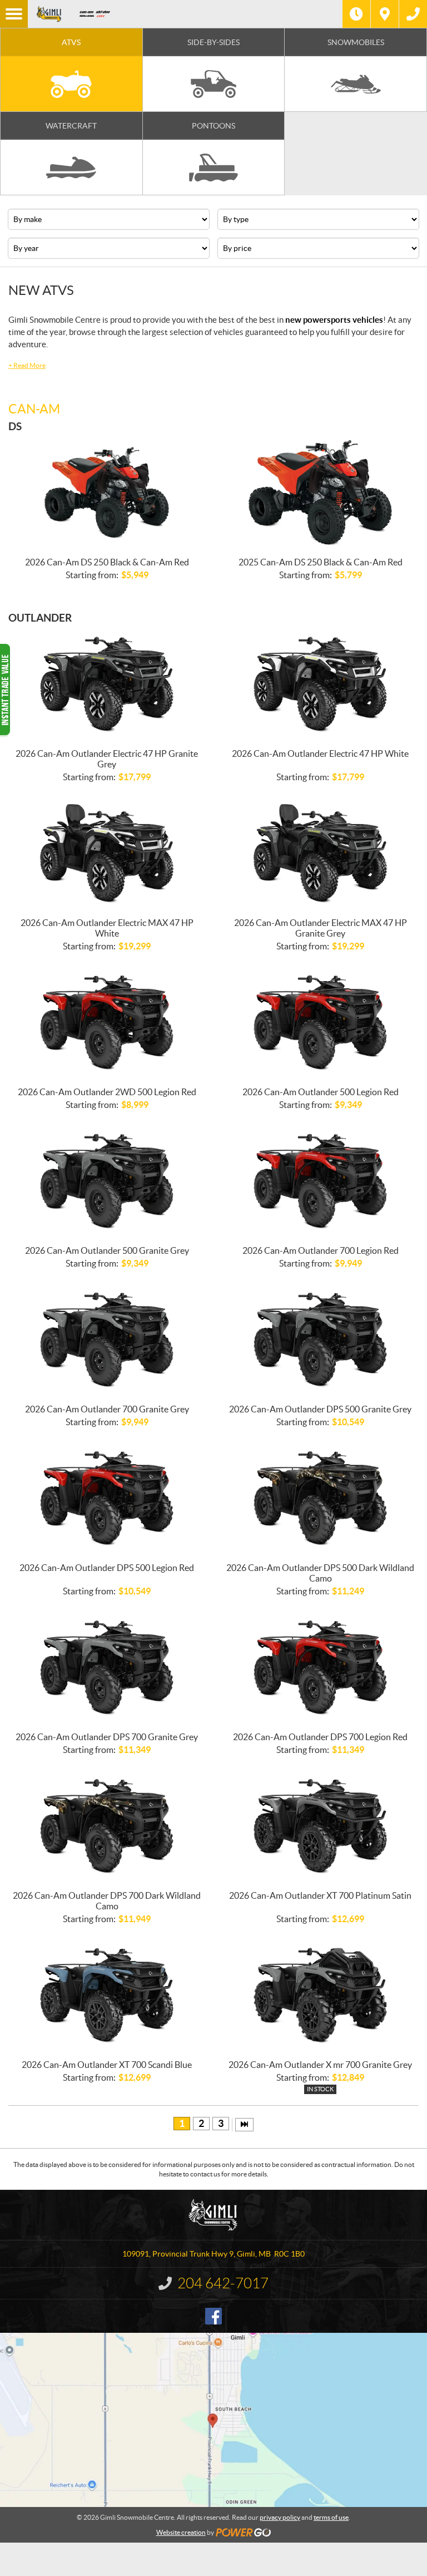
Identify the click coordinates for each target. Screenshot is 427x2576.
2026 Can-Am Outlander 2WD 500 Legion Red (107, 1092)
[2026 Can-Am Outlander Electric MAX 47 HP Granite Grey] (320, 854)
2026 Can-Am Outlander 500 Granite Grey (107, 1250)
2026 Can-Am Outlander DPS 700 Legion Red (320, 1737)
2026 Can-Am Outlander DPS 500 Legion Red (107, 1568)
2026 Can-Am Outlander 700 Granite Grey (107, 1409)
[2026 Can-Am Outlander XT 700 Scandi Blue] (106, 1996)
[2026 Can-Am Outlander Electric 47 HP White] (320, 684)
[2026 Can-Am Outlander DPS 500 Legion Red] (106, 1499)
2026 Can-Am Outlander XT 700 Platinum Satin (320, 1895)
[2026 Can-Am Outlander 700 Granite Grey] (106, 1340)
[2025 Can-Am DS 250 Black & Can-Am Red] (320, 493)
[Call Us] (413, 14)
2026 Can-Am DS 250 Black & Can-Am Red (107, 562)
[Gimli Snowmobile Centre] (49, 14)
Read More (27, 365)
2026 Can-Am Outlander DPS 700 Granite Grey (107, 1737)
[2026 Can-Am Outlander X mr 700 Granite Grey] (320, 1996)
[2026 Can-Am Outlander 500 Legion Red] (320, 1023)
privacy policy (280, 2517)
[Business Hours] (356, 14)
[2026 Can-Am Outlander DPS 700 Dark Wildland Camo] (106, 1826)
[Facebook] (213, 2316)
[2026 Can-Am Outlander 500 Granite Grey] (106, 1181)
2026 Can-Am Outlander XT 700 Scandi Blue (107, 2065)
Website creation (181, 2532)
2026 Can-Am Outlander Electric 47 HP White (320, 753)
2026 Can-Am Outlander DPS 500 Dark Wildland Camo (320, 1573)
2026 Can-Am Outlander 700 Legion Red (321, 1250)
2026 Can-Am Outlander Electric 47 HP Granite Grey (107, 759)
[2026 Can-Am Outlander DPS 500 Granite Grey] (320, 1340)
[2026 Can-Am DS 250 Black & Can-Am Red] (106, 493)
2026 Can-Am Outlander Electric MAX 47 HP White (107, 928)
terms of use (331, 2517)
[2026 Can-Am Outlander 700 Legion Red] (320, 1181)
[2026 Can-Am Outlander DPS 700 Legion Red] (320, 1668)
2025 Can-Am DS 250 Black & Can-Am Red (321, 562)
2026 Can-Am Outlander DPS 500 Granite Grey (320, 1409)
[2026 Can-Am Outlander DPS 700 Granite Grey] (106, 1668)
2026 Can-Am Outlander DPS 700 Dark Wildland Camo (107, 1901)
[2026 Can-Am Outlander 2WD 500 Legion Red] (106, 1023)
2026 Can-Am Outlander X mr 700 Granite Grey (320, 2065)
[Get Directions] (385, 14)
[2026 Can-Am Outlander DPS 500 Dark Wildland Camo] (320, 1499)
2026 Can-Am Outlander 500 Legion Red (321, 1092)
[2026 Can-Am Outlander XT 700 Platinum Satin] (320, 1826)
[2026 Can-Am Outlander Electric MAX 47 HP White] (106, 854)
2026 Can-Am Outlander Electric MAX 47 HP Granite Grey (321, 928)
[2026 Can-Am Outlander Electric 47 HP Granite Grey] (106, 684)
